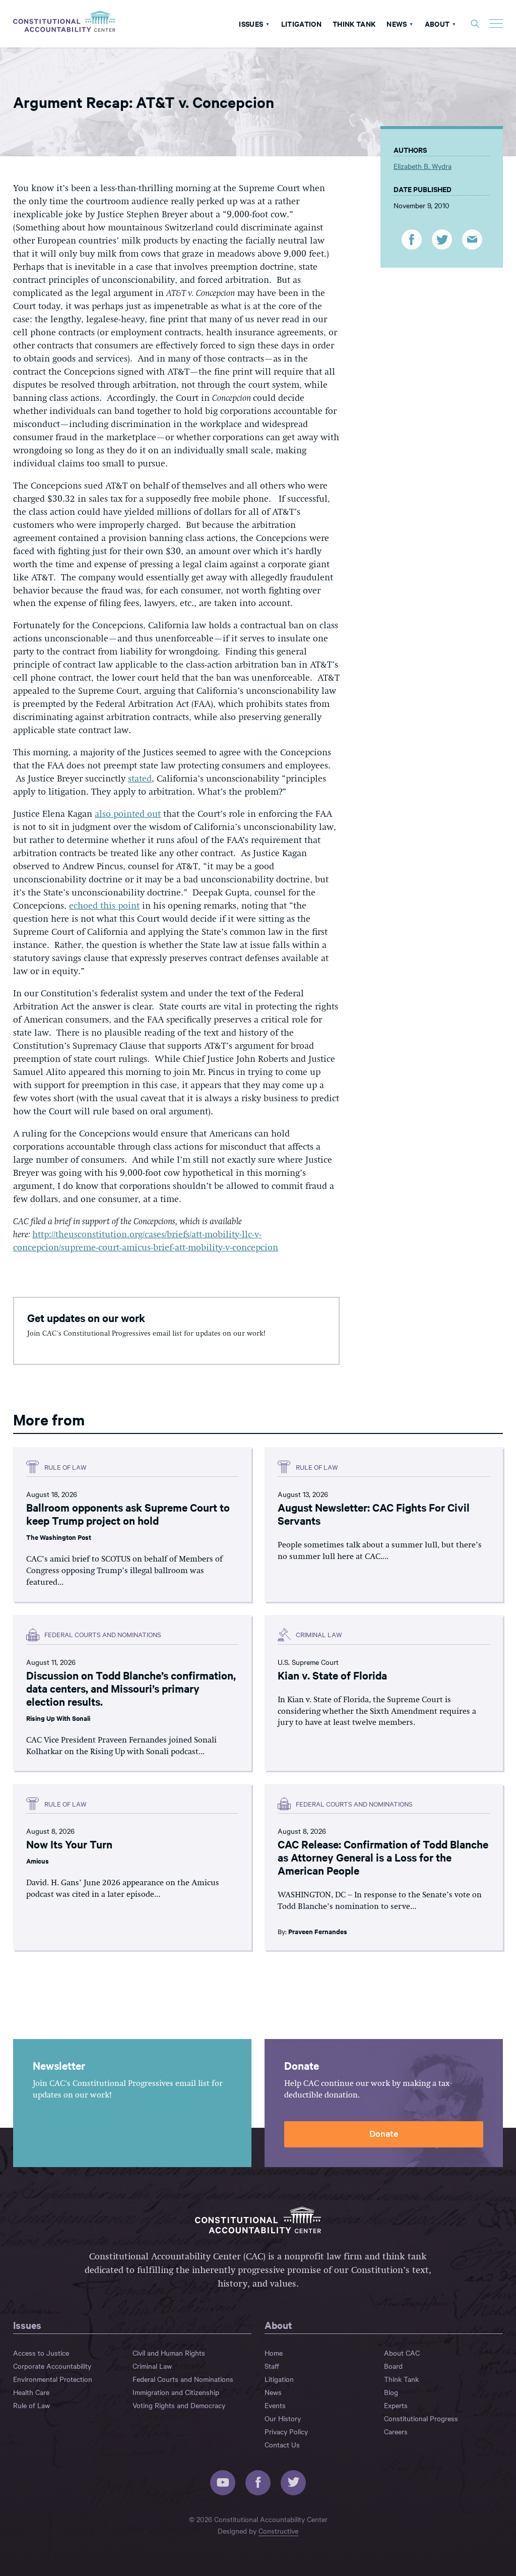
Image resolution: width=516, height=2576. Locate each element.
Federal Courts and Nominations (183, 2379)
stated (140, 779)
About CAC (402, 2353)
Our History (283, 2418)
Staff (272, 2366)
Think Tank (354, 23)
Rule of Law (31, 2405)
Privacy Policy (286, 2431)
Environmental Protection (53, 2379)
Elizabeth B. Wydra (423, 166)
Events (275, 2405)
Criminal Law (152, 2366)
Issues (251, 23)
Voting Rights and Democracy (179, 2405)
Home (274, 2353)
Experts (396, 2405)
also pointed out (128, 814)
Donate (384, 2133)
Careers (396, 2431)
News (397, 23)
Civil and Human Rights (169, 2353)
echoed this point (104, 906)
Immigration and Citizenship (176, 2392)
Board (393, 2366)
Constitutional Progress (421, 2418)
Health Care (31, 2392)
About (437, 23)
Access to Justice (41, 2353)
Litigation (301, 23)
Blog (391, 2392)
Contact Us (282, 2444)
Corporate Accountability (52, 2366)
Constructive (278, 2531)
